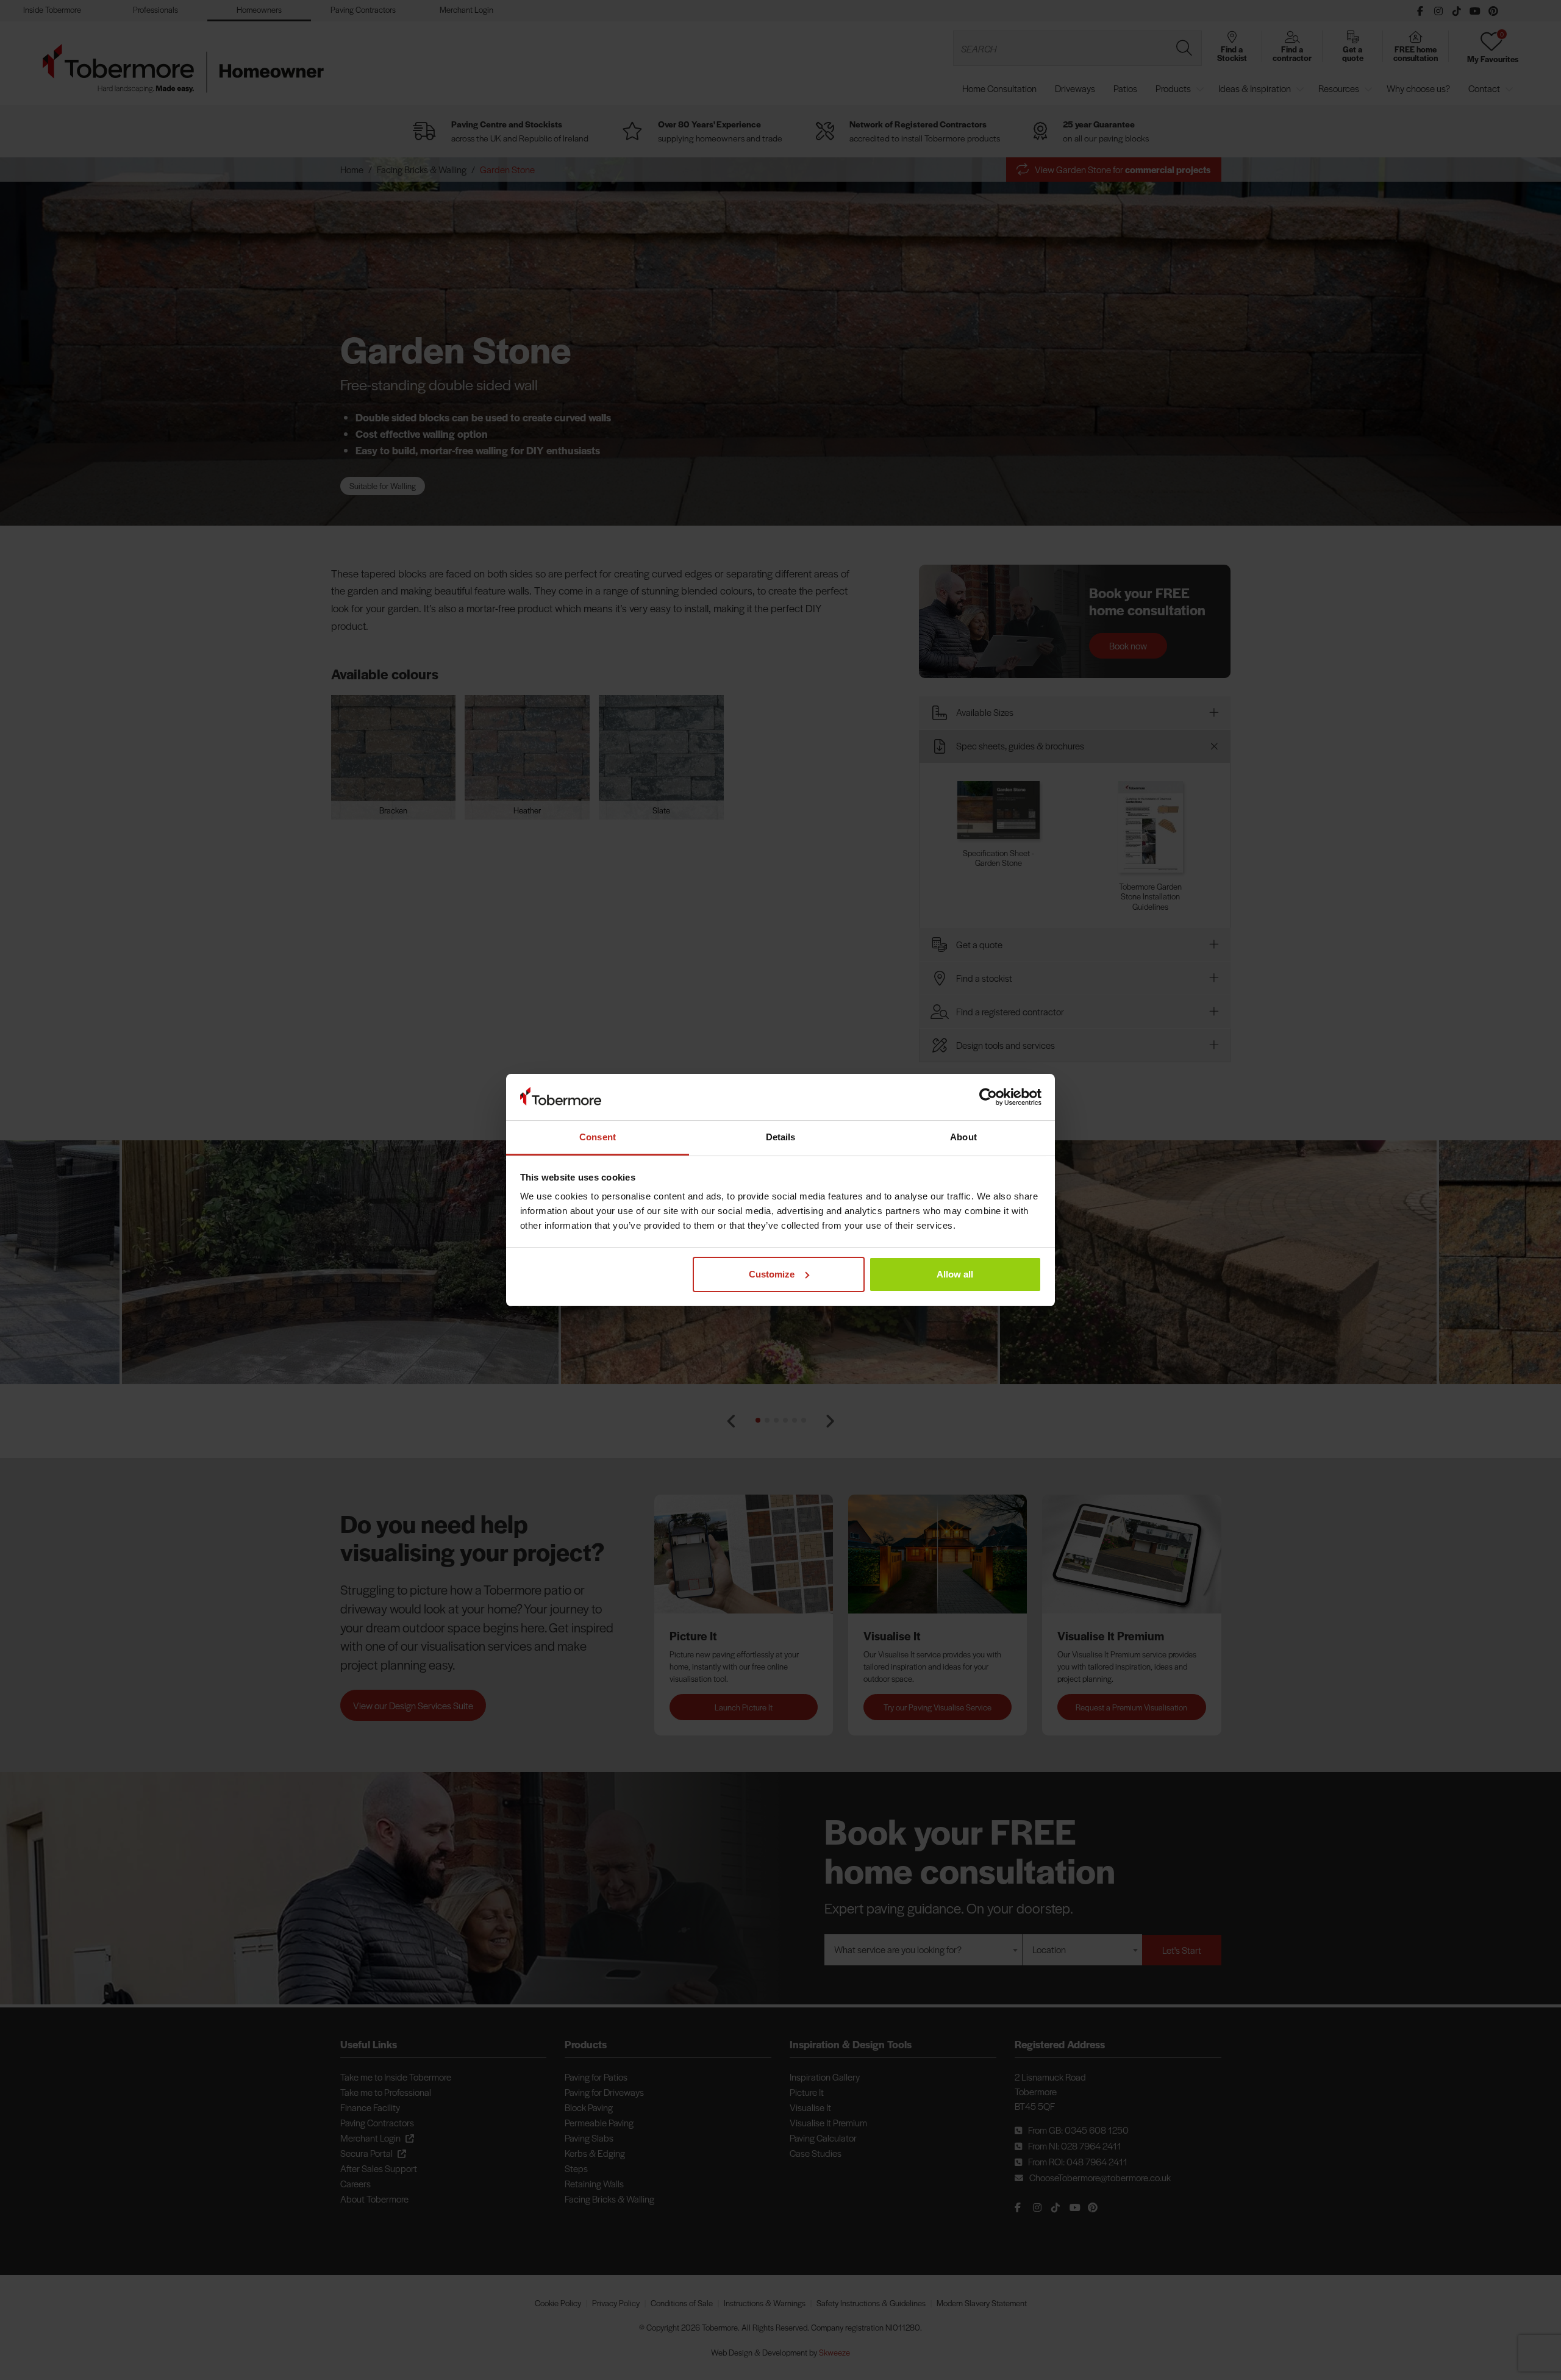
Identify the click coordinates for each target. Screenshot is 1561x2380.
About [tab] (963, 1137)
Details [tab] (781, 1137)
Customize (772, 1274)
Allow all (955, 1274)
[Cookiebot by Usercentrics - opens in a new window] (988, 1097)
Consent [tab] (598, 1137)
